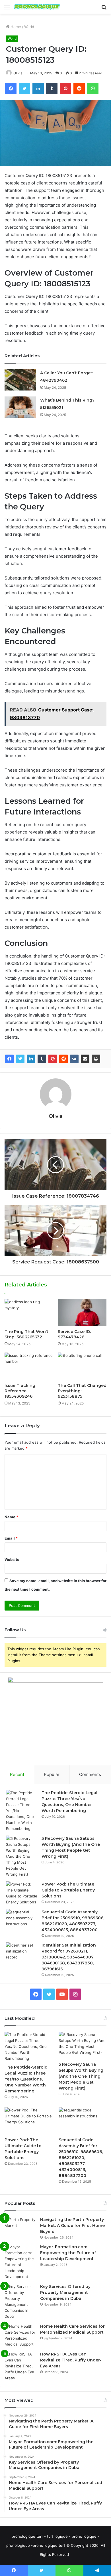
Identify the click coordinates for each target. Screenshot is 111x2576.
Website (12, 1559)
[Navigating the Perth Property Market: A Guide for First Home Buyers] (20, 2227)
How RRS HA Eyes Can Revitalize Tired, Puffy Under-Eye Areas (71, 2360)
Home (15, 27)
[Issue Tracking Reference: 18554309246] (29, 1366)
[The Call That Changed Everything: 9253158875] (82, 1366)
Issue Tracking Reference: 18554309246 (20, 1391)
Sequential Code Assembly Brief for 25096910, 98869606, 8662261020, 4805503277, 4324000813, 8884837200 (81, 2158)
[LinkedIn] (31, 1059)
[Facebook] (9, 1059)
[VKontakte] (74, 1059)
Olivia (18, 73)
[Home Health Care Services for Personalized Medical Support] (20, 2335)
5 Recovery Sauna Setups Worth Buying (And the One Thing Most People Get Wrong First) (81, 2076)
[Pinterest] (53, 1059)
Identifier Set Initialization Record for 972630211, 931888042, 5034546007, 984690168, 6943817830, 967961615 (69, 1957)
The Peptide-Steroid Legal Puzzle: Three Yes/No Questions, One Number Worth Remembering (26, 2079)
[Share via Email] (85, 1059)
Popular (52, 1774)
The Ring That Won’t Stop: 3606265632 (26, 1334)
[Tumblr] (42, 1059)
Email (11, 1538)
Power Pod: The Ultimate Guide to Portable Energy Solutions (68, 1890)
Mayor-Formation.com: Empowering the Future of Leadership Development (68, 2253)
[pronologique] (37, 7)
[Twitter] (20, 1059)
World (29, 27)
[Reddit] (63, 1059)
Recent (17, 1774)
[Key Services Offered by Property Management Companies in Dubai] (20, 2302)
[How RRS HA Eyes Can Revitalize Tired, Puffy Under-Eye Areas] (20, 2366)
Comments (90, 1774)
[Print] (96, 1059)
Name (11, 1517)
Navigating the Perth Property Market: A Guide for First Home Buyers (72, 2226)
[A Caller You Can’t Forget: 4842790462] (20, 380)
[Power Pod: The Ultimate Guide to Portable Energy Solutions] (22, 1893)
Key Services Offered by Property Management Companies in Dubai (65, 2292)
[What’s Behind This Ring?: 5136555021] (20, 407)
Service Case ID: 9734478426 (74, 1334)
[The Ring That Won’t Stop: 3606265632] (29, 1313)
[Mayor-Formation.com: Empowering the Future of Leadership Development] (20, 2262)
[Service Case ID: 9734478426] (82, 1313)
